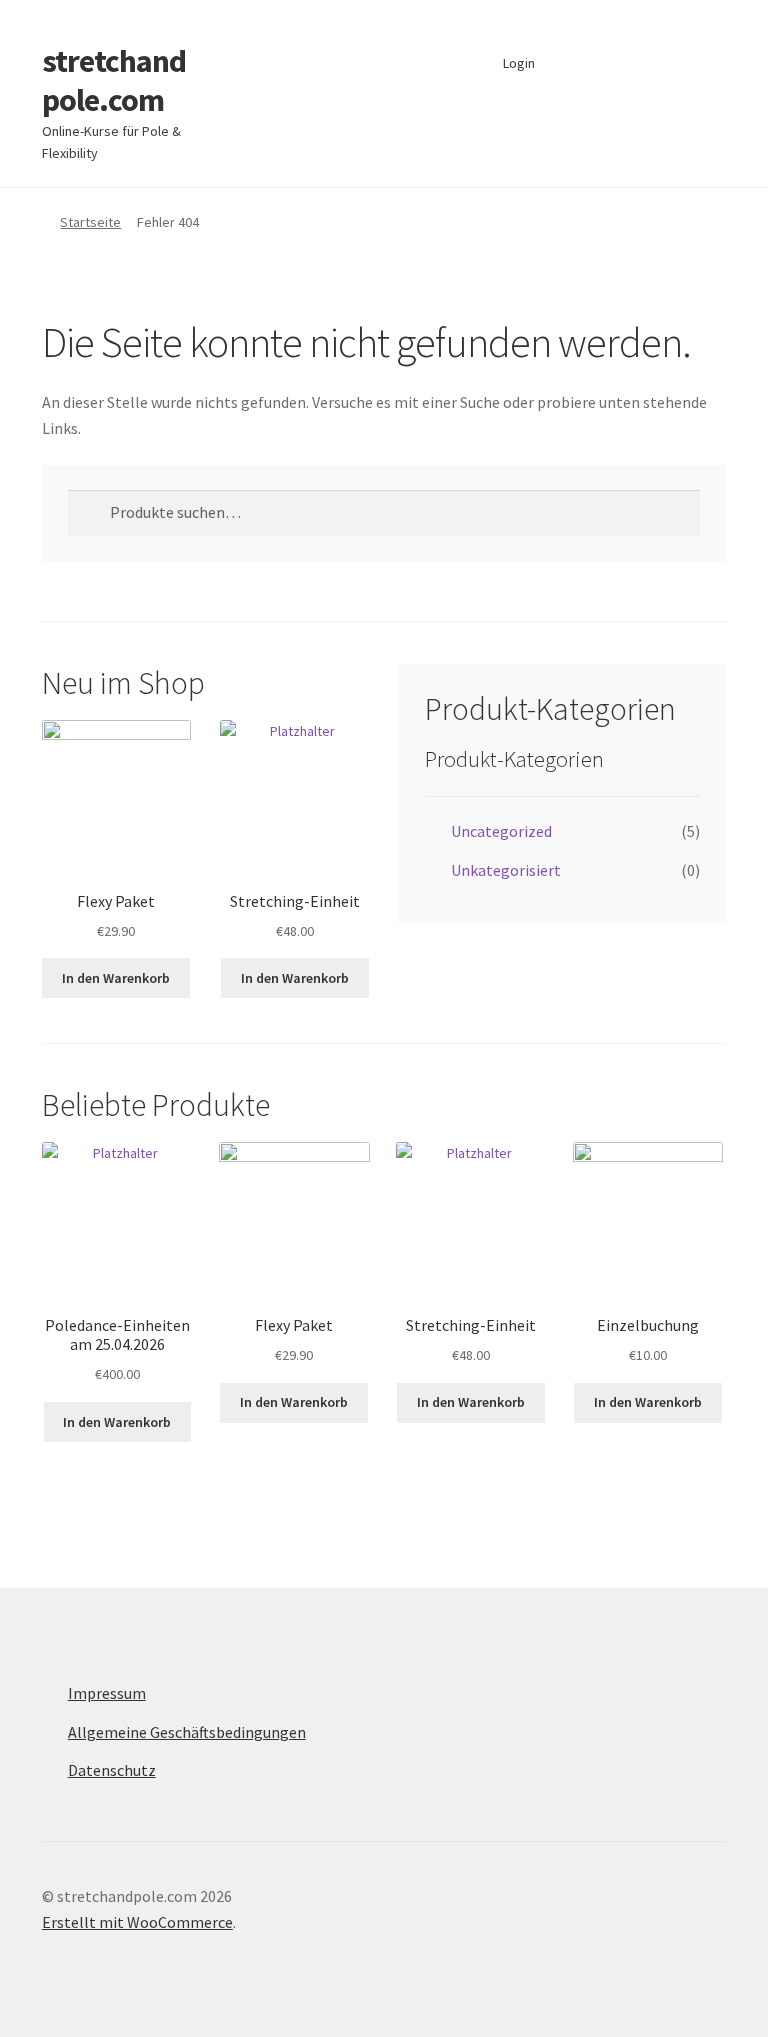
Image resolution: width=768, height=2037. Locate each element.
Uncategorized (501, 831)
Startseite (90, 222)
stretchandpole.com (114, 80)
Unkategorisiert (506, 870)
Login (519, 63)
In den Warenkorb (116, 978)
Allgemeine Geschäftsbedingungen (187, 1732)
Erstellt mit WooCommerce (137, 1922)
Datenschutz (112, 1770)
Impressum (107, 1693)
